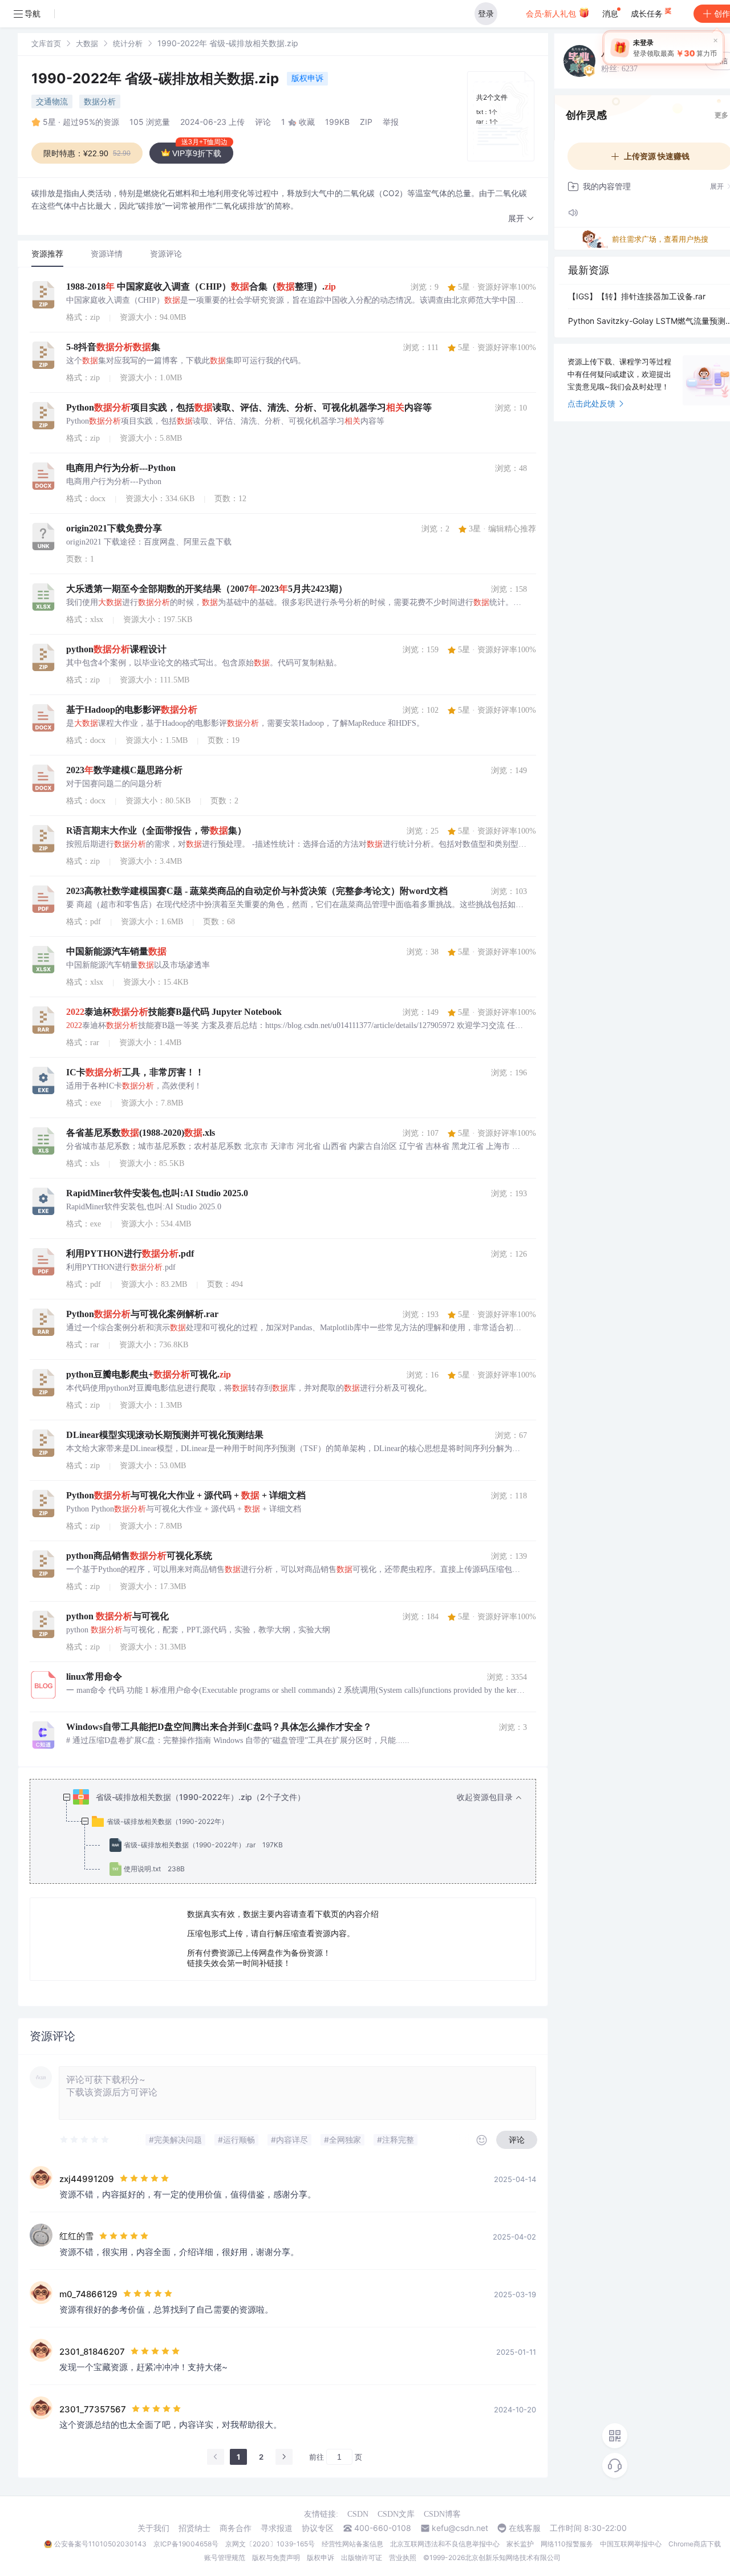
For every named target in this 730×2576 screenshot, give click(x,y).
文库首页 (46, 43)
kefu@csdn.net (460, 2528)
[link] (46, 43)
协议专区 (318, 2528)
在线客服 (525, 2528)
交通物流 (52, 101)
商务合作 (236, 2528)
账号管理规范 (225, 2557)
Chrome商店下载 (695, 2544)
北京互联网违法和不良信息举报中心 (445, 2544)
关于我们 (153, 2528)
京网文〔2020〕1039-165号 (270, 2544)
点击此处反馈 (591, 403)
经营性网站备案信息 (352, 2544)
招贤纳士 (194, 2528)
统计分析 (128, 43)
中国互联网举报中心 (631, 2544)
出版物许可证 (362, 2557)
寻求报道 (277, 2528)
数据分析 (100, 101)
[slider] (85, 2140)
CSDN (358, 2514)
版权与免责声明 (276, 2557)
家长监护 (520, 2544)
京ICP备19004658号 (186, 2544)
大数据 (87, 43)
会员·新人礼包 (552, 13)
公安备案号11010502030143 (100, 2544)
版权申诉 (307, 78)
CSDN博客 (442, 2514)
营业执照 (403, 2557)
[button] (521, 219)
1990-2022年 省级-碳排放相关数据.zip (157, 78)
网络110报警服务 (567, 2544)
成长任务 (648, 13)
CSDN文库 (396, 2514)
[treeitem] (292, 1833)
